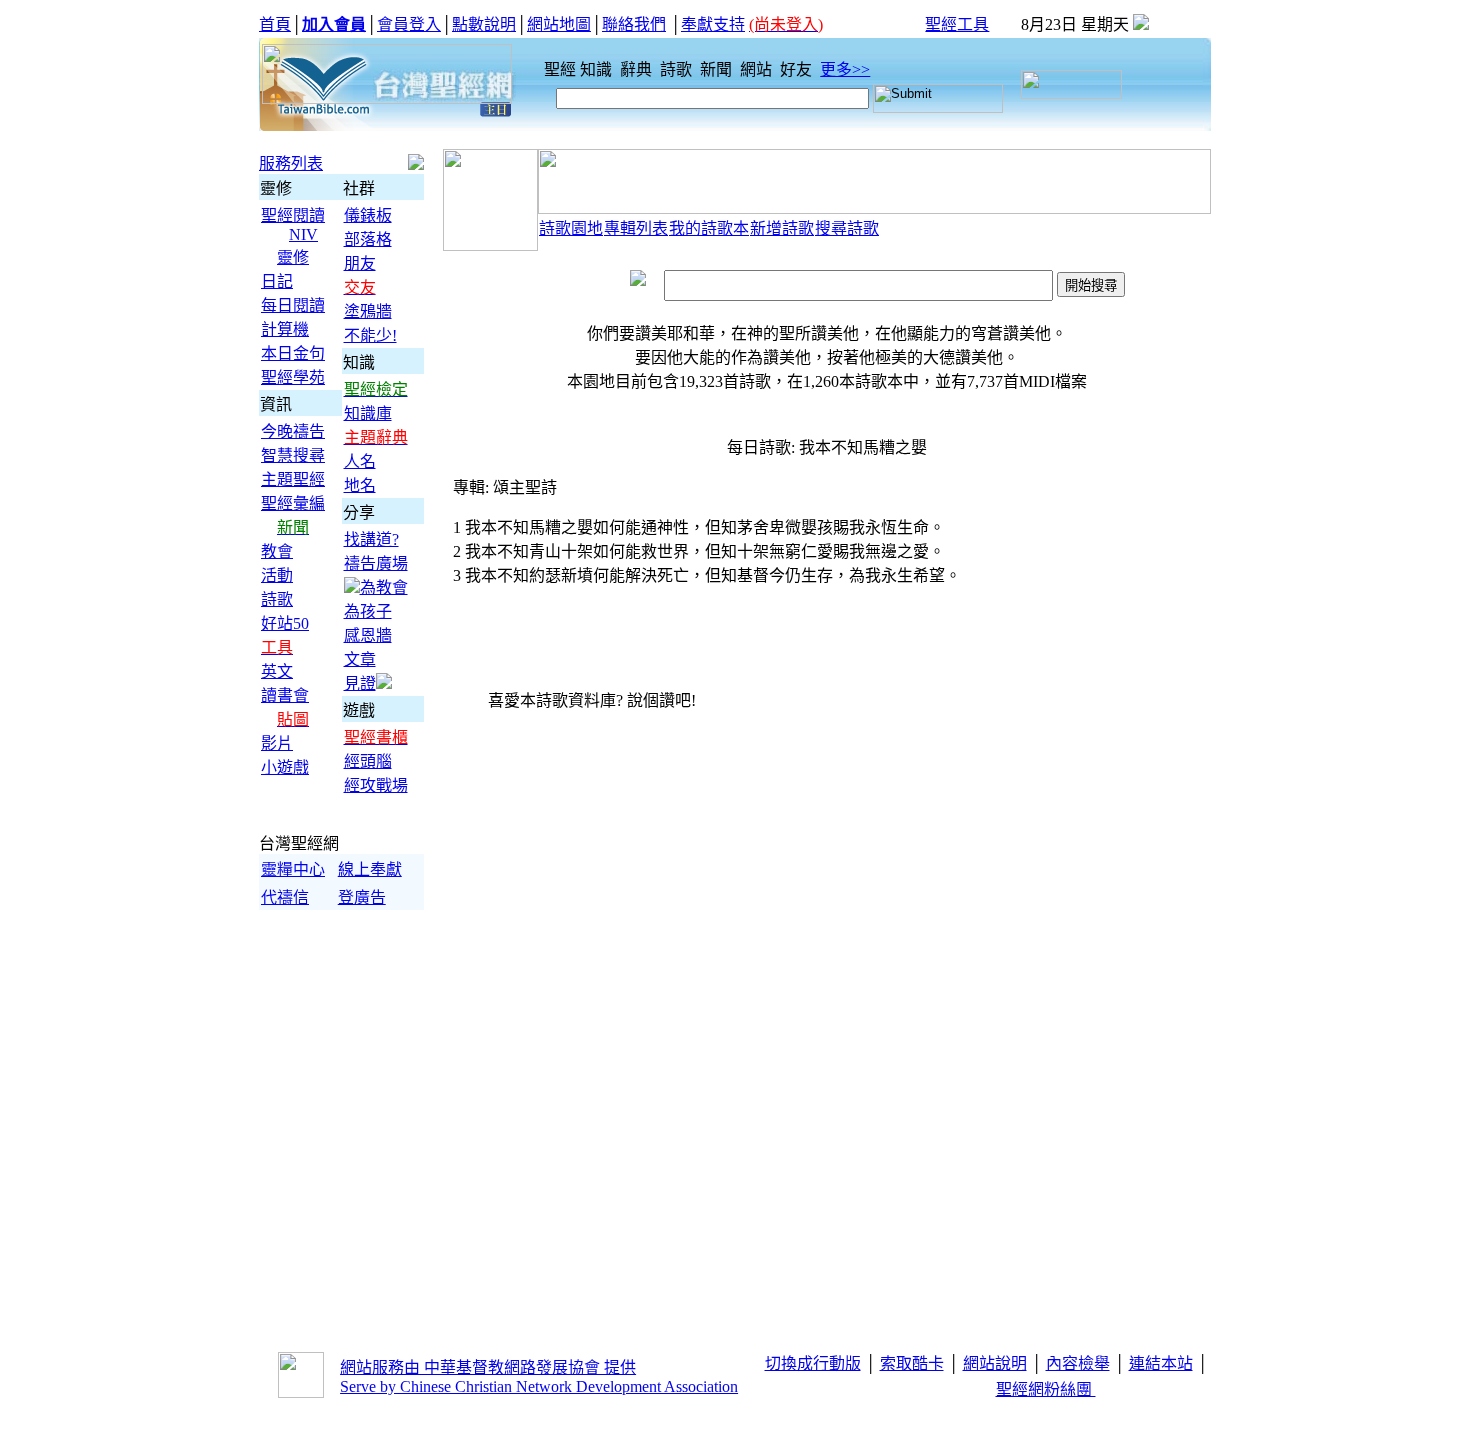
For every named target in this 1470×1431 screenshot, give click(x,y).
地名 (360, 485)
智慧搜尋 (293, 455)
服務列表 (291, 163)
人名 (360, 461)
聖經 (554, 69)
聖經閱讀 (293, 215)
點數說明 (484, 24)
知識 (598, 69)
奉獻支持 (713, 24)
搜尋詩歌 (847, 228)
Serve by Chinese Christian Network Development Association (539, 1386)
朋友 (360, 263)
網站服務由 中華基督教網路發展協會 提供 (488, 1367)
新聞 (718, 69)
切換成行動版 (813, 1363)
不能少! (370, 335)
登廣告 (362, 897)
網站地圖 (559, 24)
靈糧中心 (293, 869)
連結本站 (1161, 1363)
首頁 (275, 24)
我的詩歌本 (709, 228)
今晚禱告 (293, 431)
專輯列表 (636, 228)
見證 (360, 683)
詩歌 (678, 69)
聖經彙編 (293, 503)
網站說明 (995, 1363)
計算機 (285, 329)
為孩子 (368, 611)
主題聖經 (293, 479)
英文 (277, 671)
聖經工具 (957, 24)
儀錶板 (368, 215)
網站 (758, 69)
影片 (277, 743)
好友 (798, 69)
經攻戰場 (376, 785)
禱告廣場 (376, 563)
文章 (360, 659)
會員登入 (409, 24)
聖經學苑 (293, 377)
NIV (303, 234)
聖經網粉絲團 (1046, 1389)
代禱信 (285, 897)
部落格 (368, 239)
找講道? (371, 539)
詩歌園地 (571, 228)
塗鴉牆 (368, 311)
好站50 (285, 623)
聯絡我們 (634, 24)
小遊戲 (285, 767)
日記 (277, 281)
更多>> (845, 69)
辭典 (638, 69)
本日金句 (293, 353)
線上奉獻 (370, 869)
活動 (277, 575)
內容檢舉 (1078, 1363)
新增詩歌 (782, 228)
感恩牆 (368, 635)
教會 (277, 551)
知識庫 (368, 413)
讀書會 (285, 695)
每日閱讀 (293, 305)
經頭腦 (368, 761)
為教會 (384, 587)
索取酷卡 (912, 1363)
